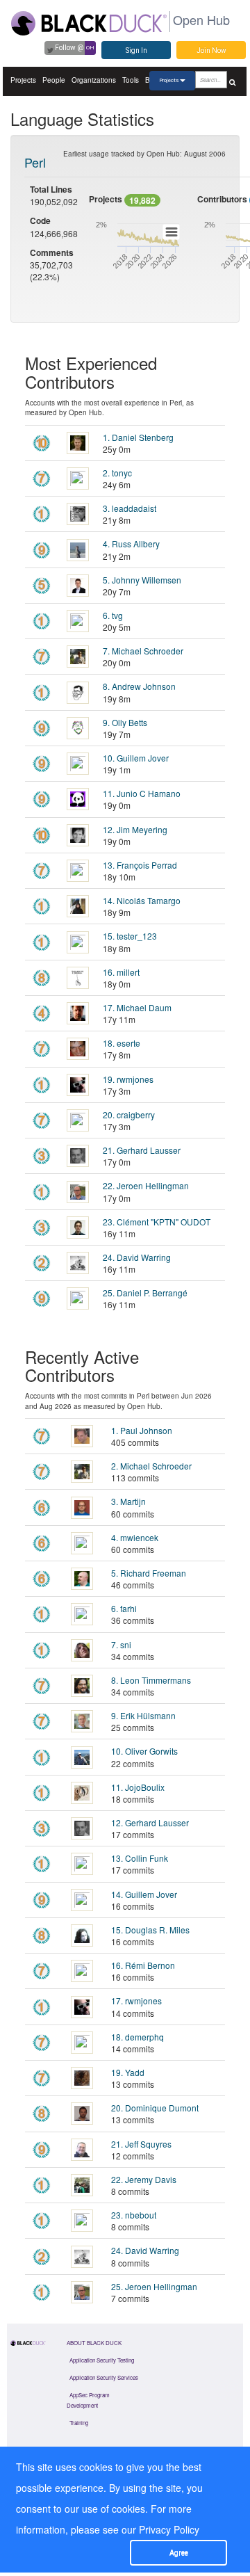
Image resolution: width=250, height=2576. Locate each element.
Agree (179, 2553)
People (54, 80)
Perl (35, 162)
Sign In (136, 50)
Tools (131, 80)
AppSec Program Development (88, 2400)
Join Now (211, 50)
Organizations (94, 80)
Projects (23, 80)
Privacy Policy (169, 2529)
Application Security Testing (102, 2360)
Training (79, 2423)
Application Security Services (104, 2377)
